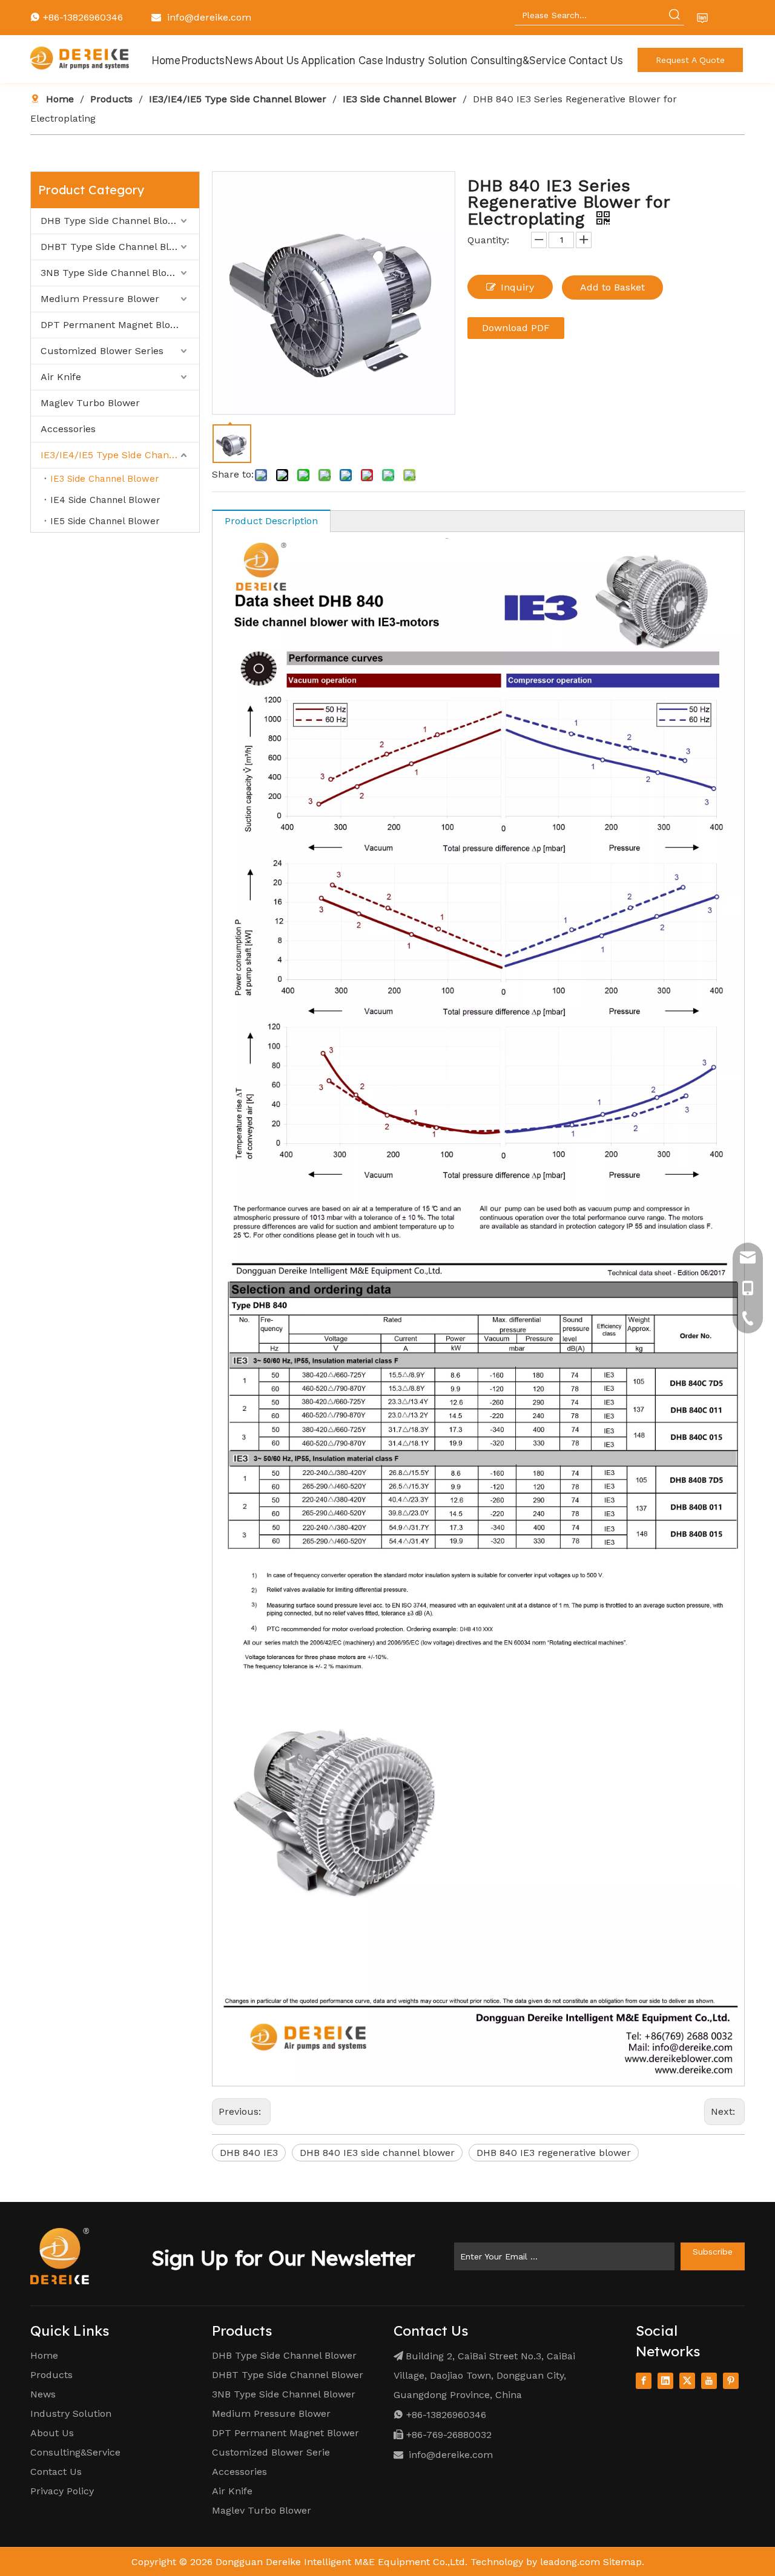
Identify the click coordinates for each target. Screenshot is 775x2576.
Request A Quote (690, 60)
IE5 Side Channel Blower (105, 521)
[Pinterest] (731, 2381)
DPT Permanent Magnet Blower (114, 325)
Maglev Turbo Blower (90, 403)
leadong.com (570, 2562)
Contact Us (56, 2472)
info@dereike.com (209, 17)
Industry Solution (71, 2413)
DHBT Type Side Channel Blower (116, 247)
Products (51, 2375)
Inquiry (517, 287)
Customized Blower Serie (271, 2452)
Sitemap (622, 2562)
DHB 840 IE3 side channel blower (377, 2153)
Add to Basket (612, 287)
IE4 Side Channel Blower (105, 500)
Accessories (68, 429)
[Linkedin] (665, 2381)
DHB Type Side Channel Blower (113, 221)
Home (44, 2355)
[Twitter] (687, 2381)
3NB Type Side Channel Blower (112, 273)
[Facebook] (644, 2381)
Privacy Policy (62, 2491)
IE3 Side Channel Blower (105, 479)
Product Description (271, 521)
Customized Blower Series (102, 351)
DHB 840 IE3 (249, 2153)
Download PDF (516, 328)
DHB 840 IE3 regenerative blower (554, 2153)
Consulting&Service (75, 2452)
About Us (52, 2433)
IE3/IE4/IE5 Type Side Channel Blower (120, 455)
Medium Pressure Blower (100, 299)
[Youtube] (709, 2381)
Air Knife (61, 377)
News (43, 2394)
